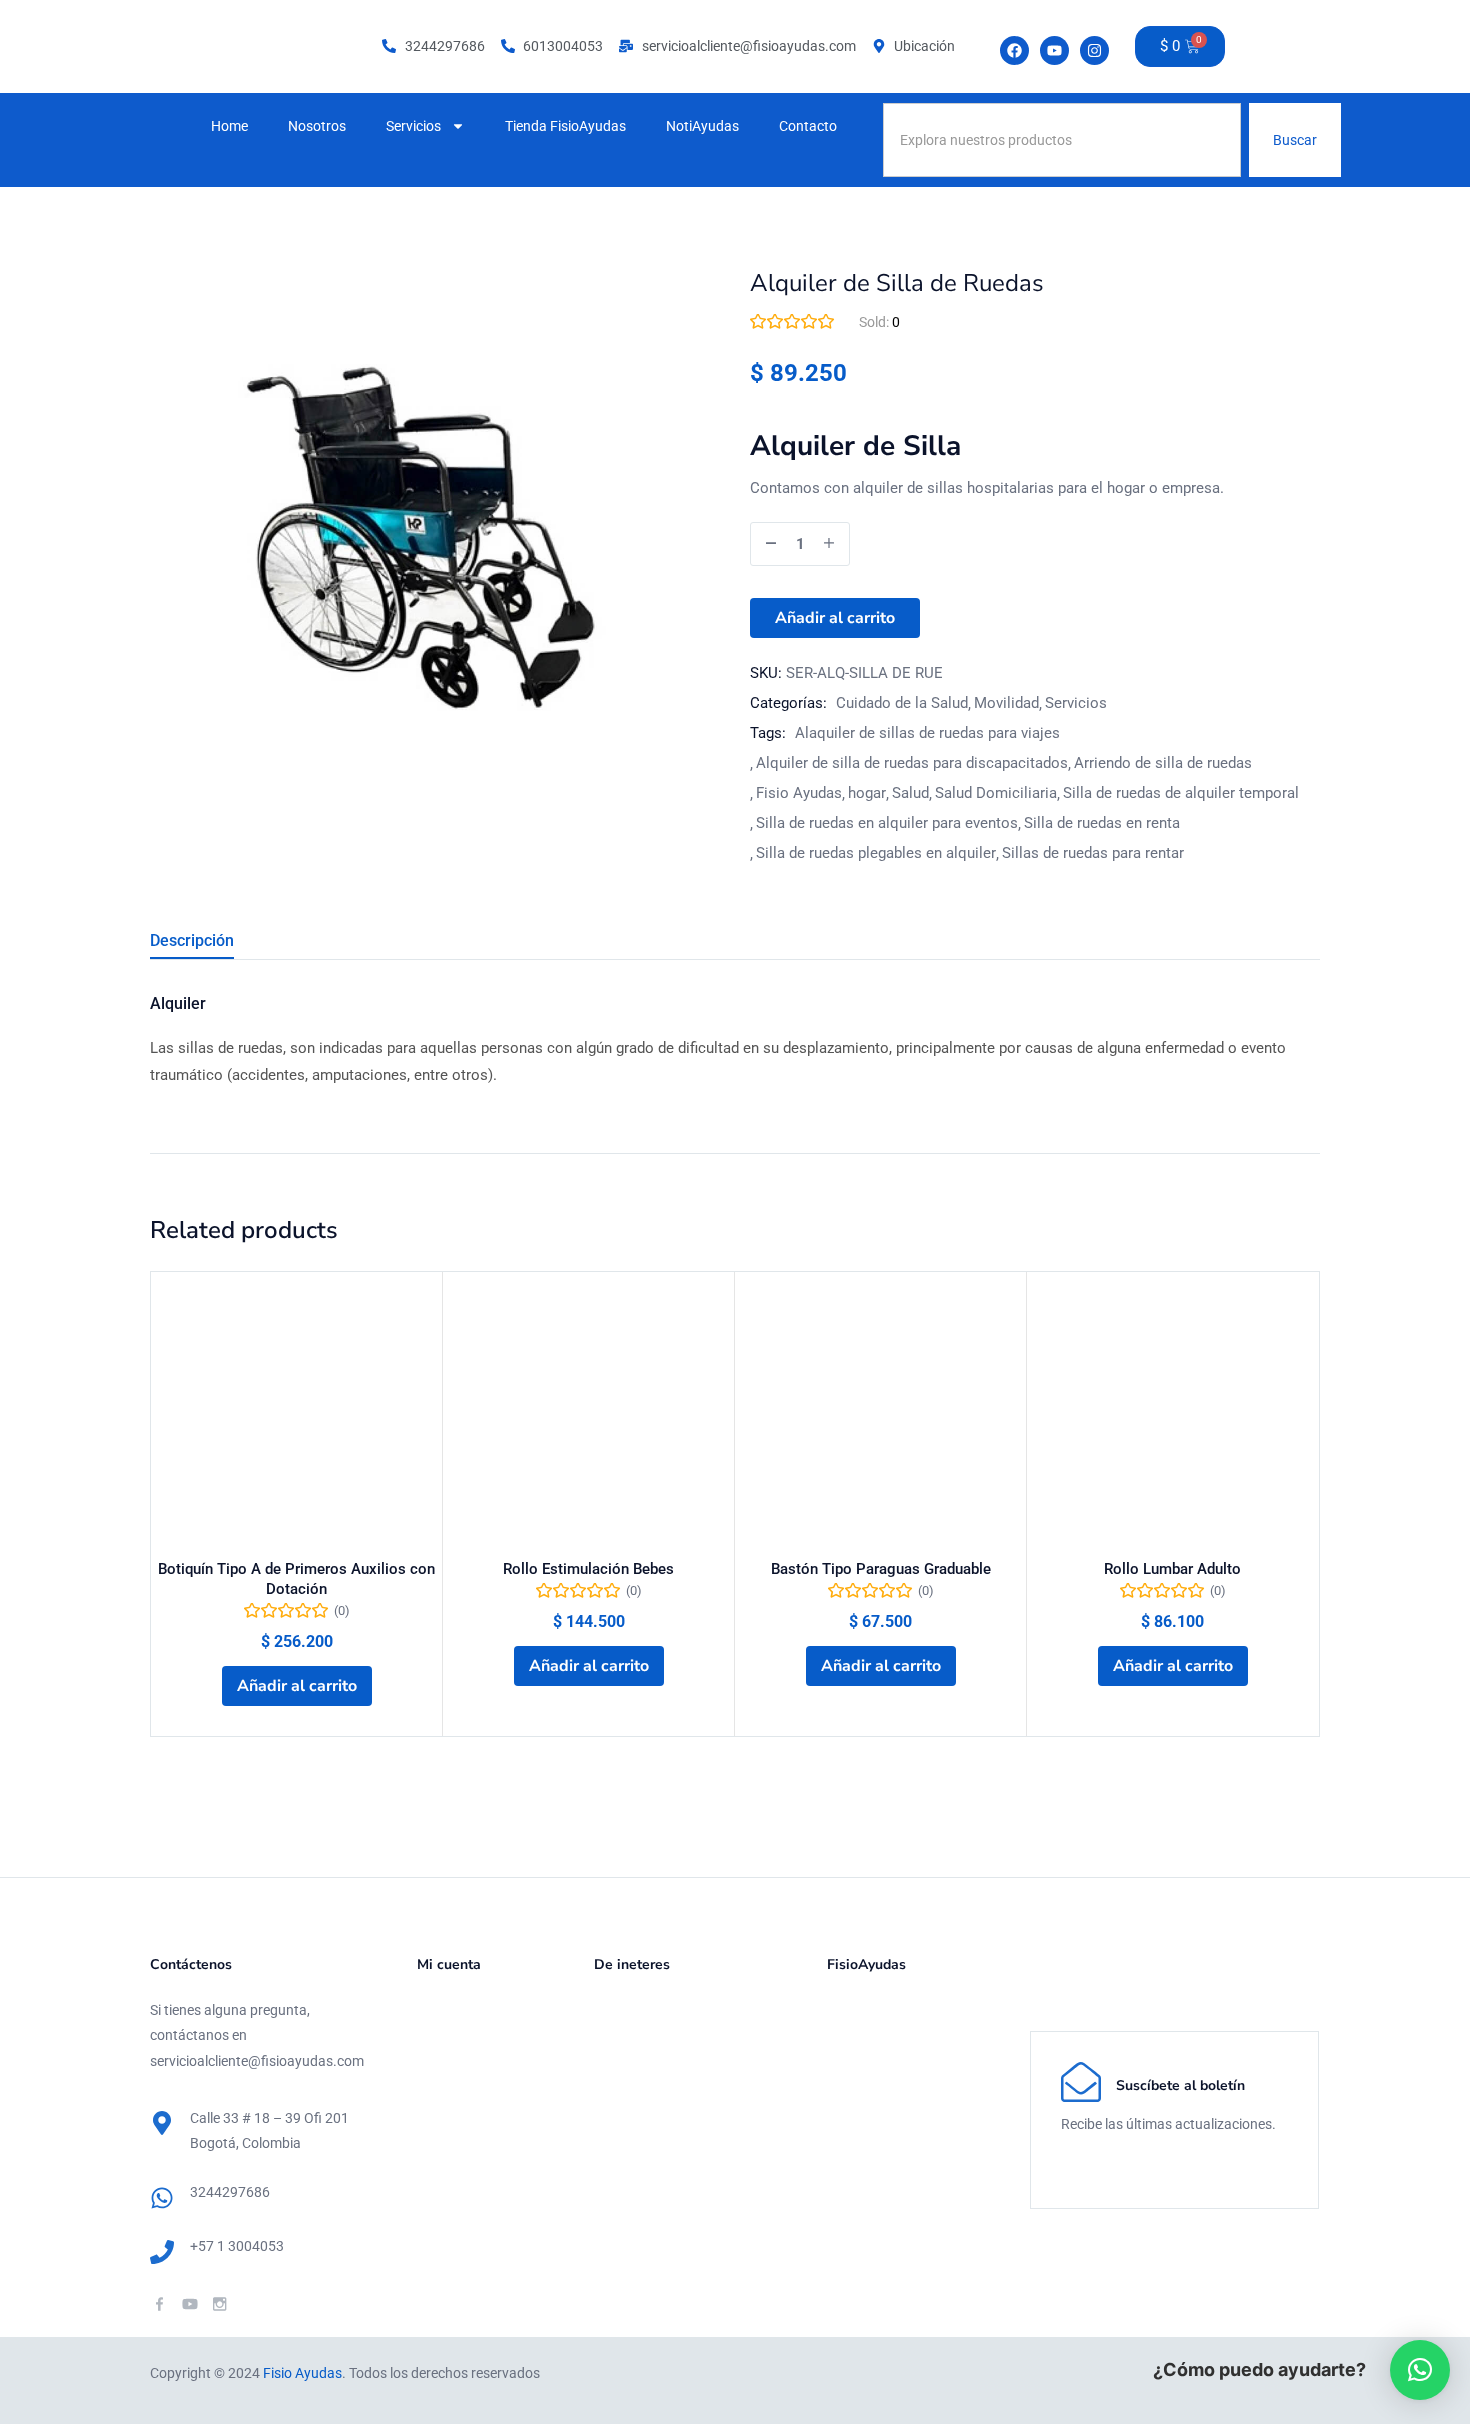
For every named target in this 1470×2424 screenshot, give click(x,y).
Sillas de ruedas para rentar (1093, 853)
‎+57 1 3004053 (237, 2246)
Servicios (413, 126)
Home (229, 126)
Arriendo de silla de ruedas (1163, 763)
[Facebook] (1014, 50)
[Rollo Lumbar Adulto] (1172, 1417)
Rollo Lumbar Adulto (1172, 1569)
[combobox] (1062, 140)
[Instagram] (1094, 50)
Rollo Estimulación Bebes (588, 1569)
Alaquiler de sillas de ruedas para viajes (927, 733)
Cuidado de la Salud (902, 703)
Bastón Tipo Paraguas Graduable (881, 1569)
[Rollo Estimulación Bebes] (588, 1417)
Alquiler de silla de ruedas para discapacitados (912, 763)
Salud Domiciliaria (996, 793)
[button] (297, 1686)
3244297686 (230, 2192)
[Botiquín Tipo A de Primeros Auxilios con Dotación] (296, 1417)
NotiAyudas (702, 126)
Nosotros (317, 126)
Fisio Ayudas (799, 793)
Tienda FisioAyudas (565, 126)
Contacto (808, 126)
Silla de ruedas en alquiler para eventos (887, 823)
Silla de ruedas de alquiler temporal (1181, 793)
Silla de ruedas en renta (1102, 823)
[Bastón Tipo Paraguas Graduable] (880, 1417)
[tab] (216, 943)
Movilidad (1006, 703)
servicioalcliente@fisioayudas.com (257, 2061)
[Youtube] (1054, 50)
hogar (867, 793)
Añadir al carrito (835, 618)
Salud (910, 793)
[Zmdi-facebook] (159, 2303)
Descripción (192, 940)
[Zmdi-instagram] (219, 2303)
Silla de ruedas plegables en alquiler (876, 853)
